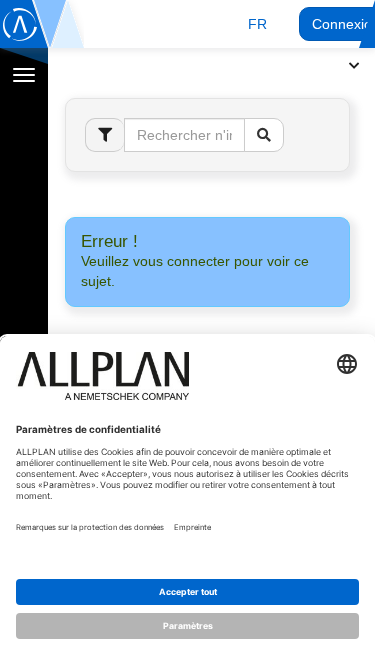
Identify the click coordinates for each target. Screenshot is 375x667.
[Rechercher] (264, 135)
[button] (257, 24)
